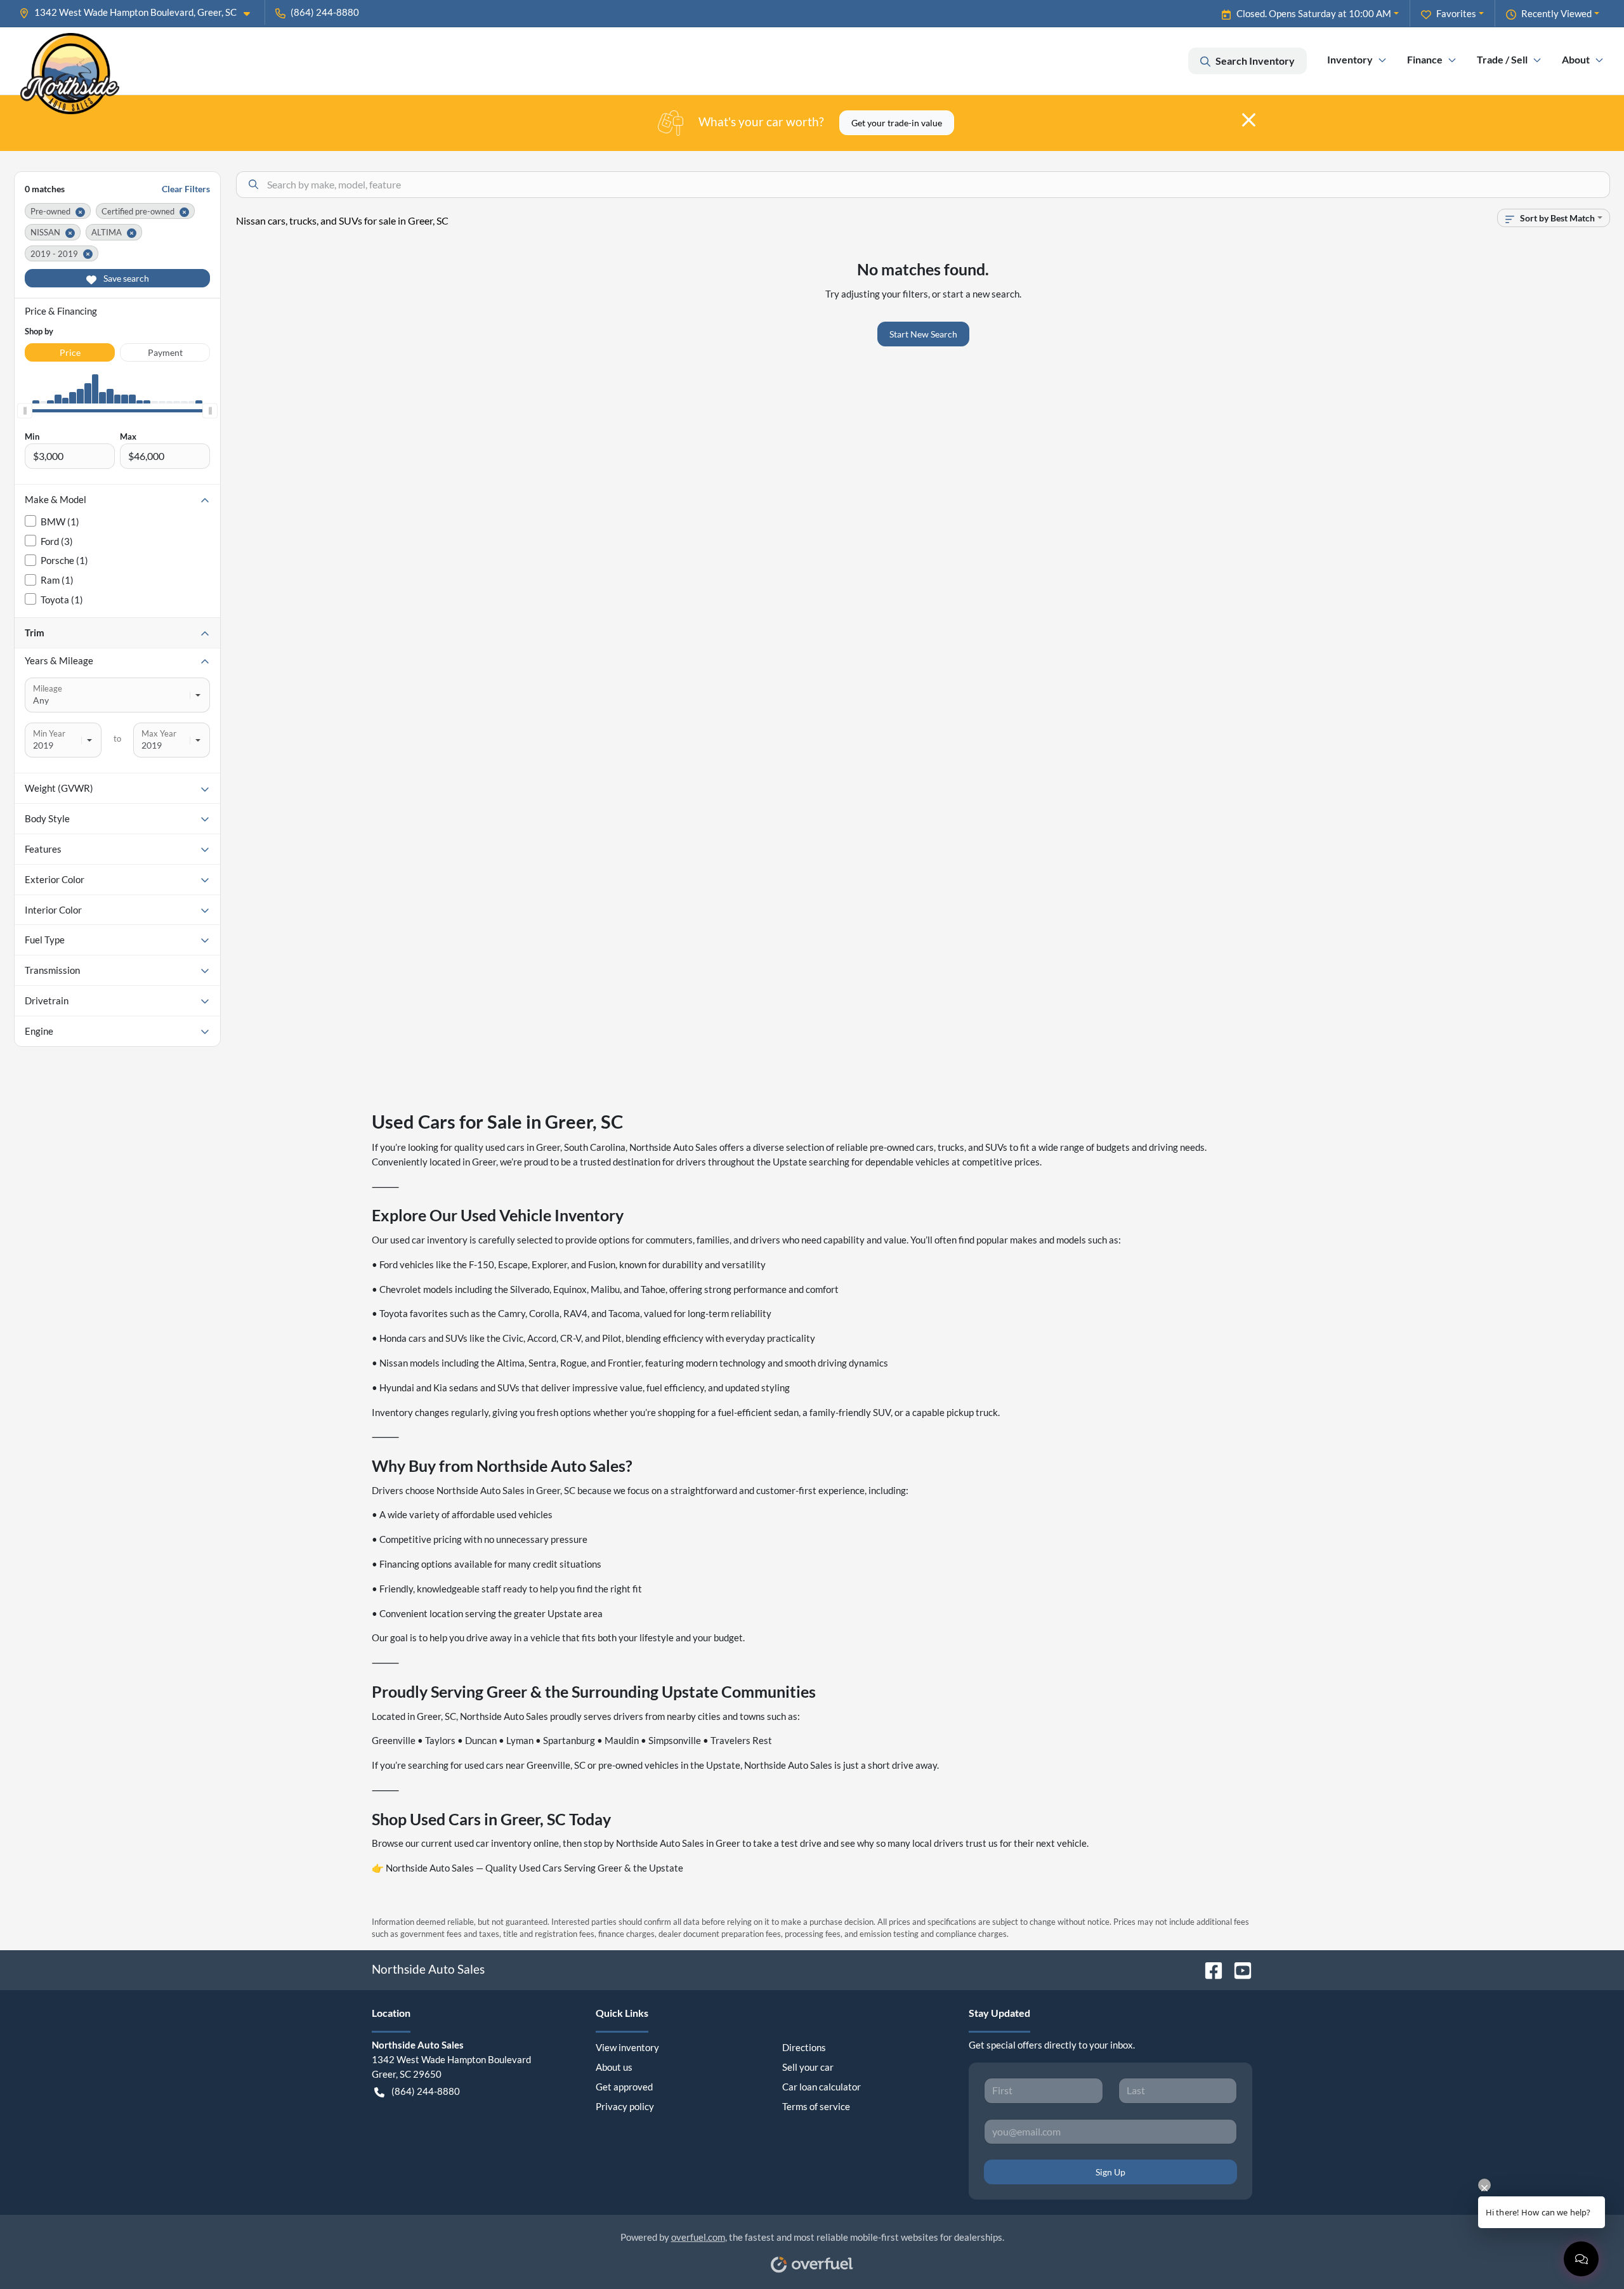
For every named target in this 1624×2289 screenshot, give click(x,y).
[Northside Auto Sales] (70, 61)
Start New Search (923, 334)
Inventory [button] (1350, 59)
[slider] (25, 411)
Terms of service (816, 2106)
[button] (140, 12)
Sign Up (1110, 2172)
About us (614, 2067)
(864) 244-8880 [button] (325, 12)
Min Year (49, 733)
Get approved (624, 2087)
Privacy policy (625, 2106)
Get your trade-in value (897, 123)
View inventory (627, 2047)
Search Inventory (1255, 61)
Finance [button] (1425, 59)
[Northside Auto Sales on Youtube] (1238, 1969)
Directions (804, 2047)
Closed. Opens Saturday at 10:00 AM (1314, 13)
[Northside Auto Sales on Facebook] (1208, 1969)
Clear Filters (186, 189)
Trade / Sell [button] (1502, 59)
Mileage (48, 688)
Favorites (1456, 13)
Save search (125, 278)
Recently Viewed (1556, 13)
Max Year (159, 733)
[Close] (1249, 120)
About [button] (1576, 59)
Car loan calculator (822, 2087)
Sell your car (808, 2067)
